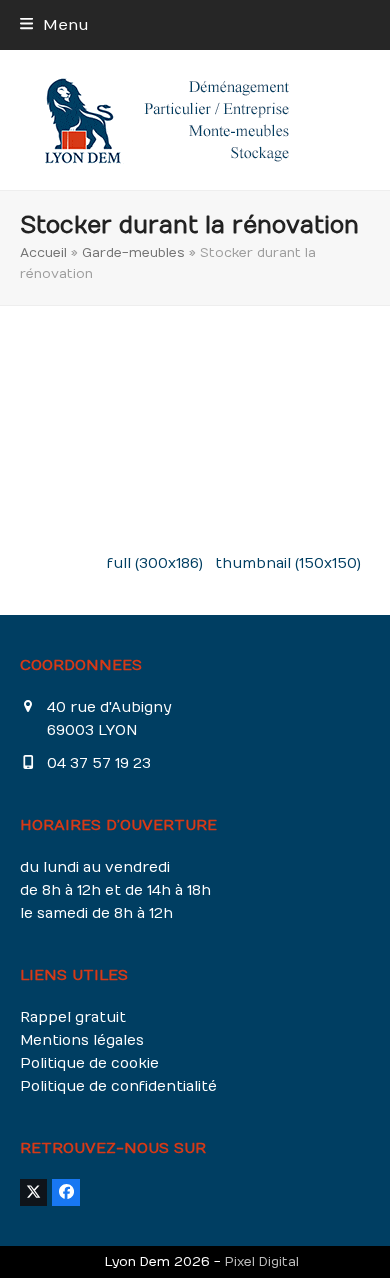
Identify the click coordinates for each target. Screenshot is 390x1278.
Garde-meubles (133, 252)
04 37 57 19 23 (99, 763)
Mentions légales (82, 1040)
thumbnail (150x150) (288, 563)
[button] (54, 25)
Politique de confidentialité (118, 1086)
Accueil (43, 252)
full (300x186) (155, 563)
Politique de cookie (89, 1063)
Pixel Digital (262, 1261)
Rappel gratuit (73, 1017)
